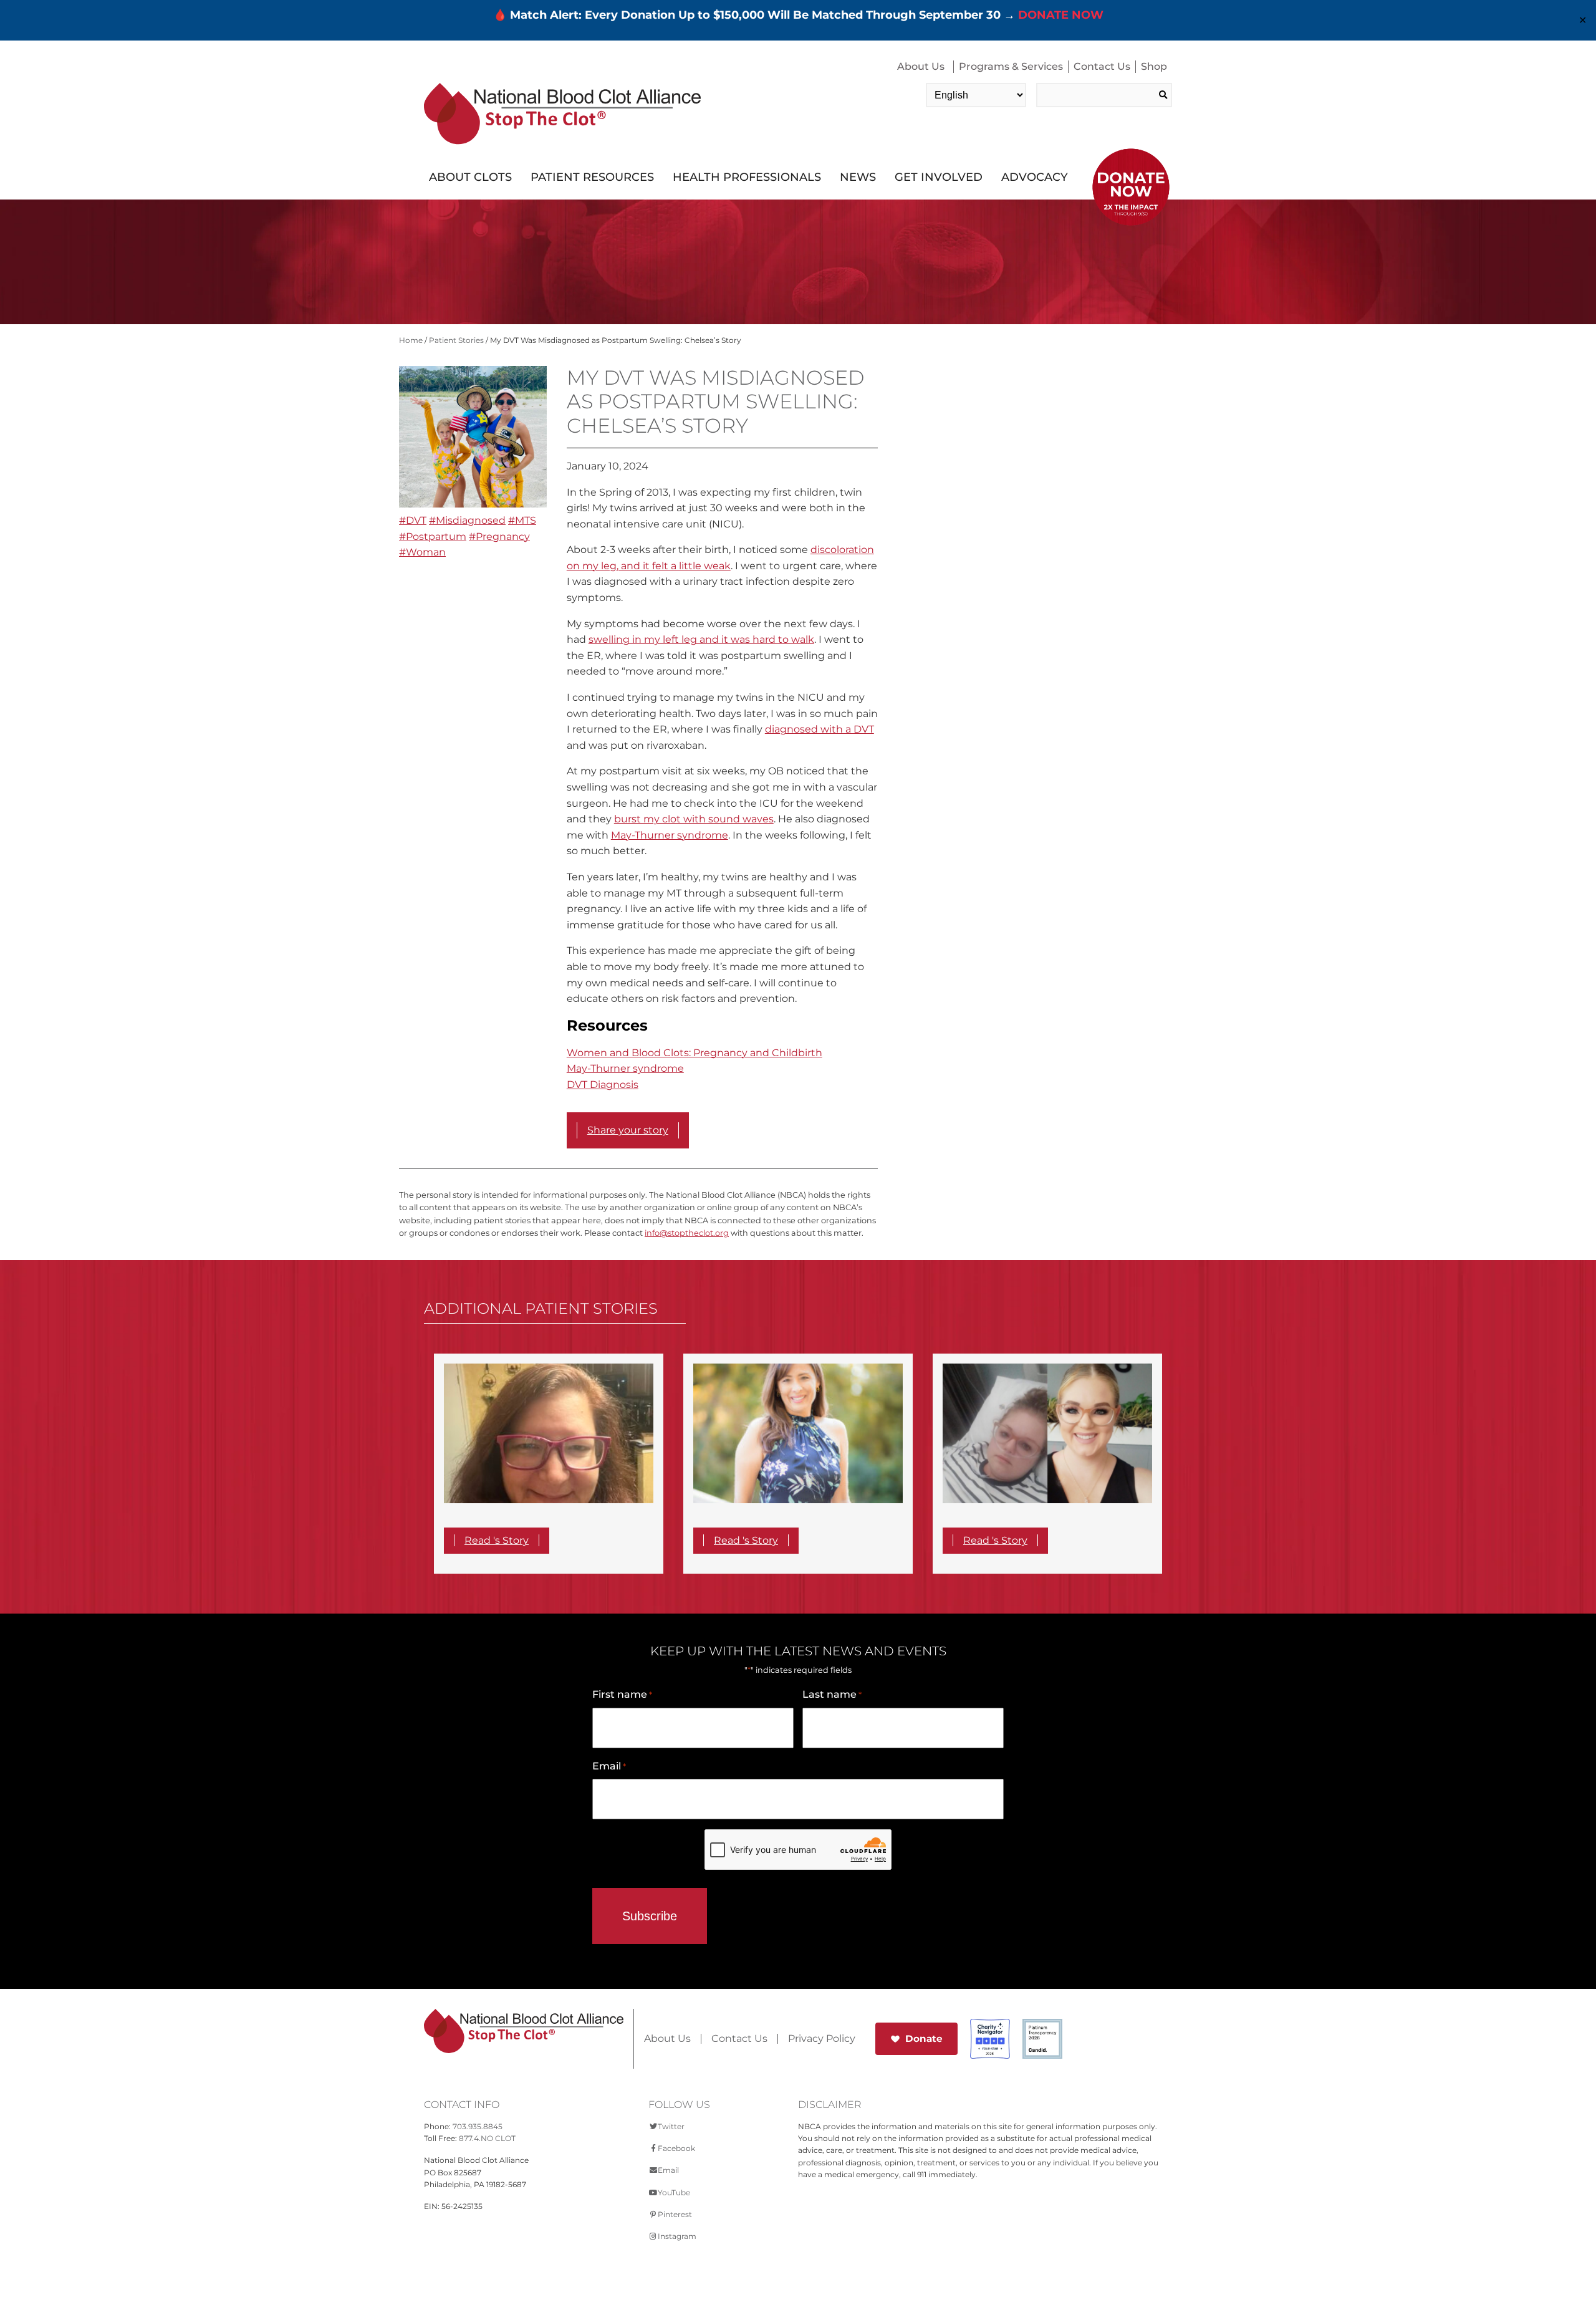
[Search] (1163, 95)
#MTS (522, 520)
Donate (924, 2038)
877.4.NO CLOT (487, 2138)
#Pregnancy (499, 537)
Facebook (676, 2148)
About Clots (470, 177)
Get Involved (939, 177)
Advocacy (1035, 177)
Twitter (671, 2126)
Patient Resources (592, 177)
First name (622, 1694)
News (858, 177)
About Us (921, 66)
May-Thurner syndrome (670, 835)
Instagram (677, 2236)
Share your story (628, 1130)
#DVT (413, 520)
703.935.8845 (478, 2126)
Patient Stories (456, 340)
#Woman (422, 552)
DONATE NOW (1061, 15)
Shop (1154, 66)
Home (411, 340)
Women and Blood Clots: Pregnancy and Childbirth (695, 1053)
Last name (832, 1694)
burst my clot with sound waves (694, 819)
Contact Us (1102, 66)
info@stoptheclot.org (687, 1233)
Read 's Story (497, 1540)
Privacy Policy (822, 2039)
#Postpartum (433, 537)
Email (609, 1766)
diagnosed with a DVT (820, 729)
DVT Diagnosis (603, 1085)
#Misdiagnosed (467, 520)
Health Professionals (747, 177)
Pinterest (675, 2214)
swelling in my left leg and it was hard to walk (701, 639)
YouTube (674, 2192)
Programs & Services (1011, 66)
